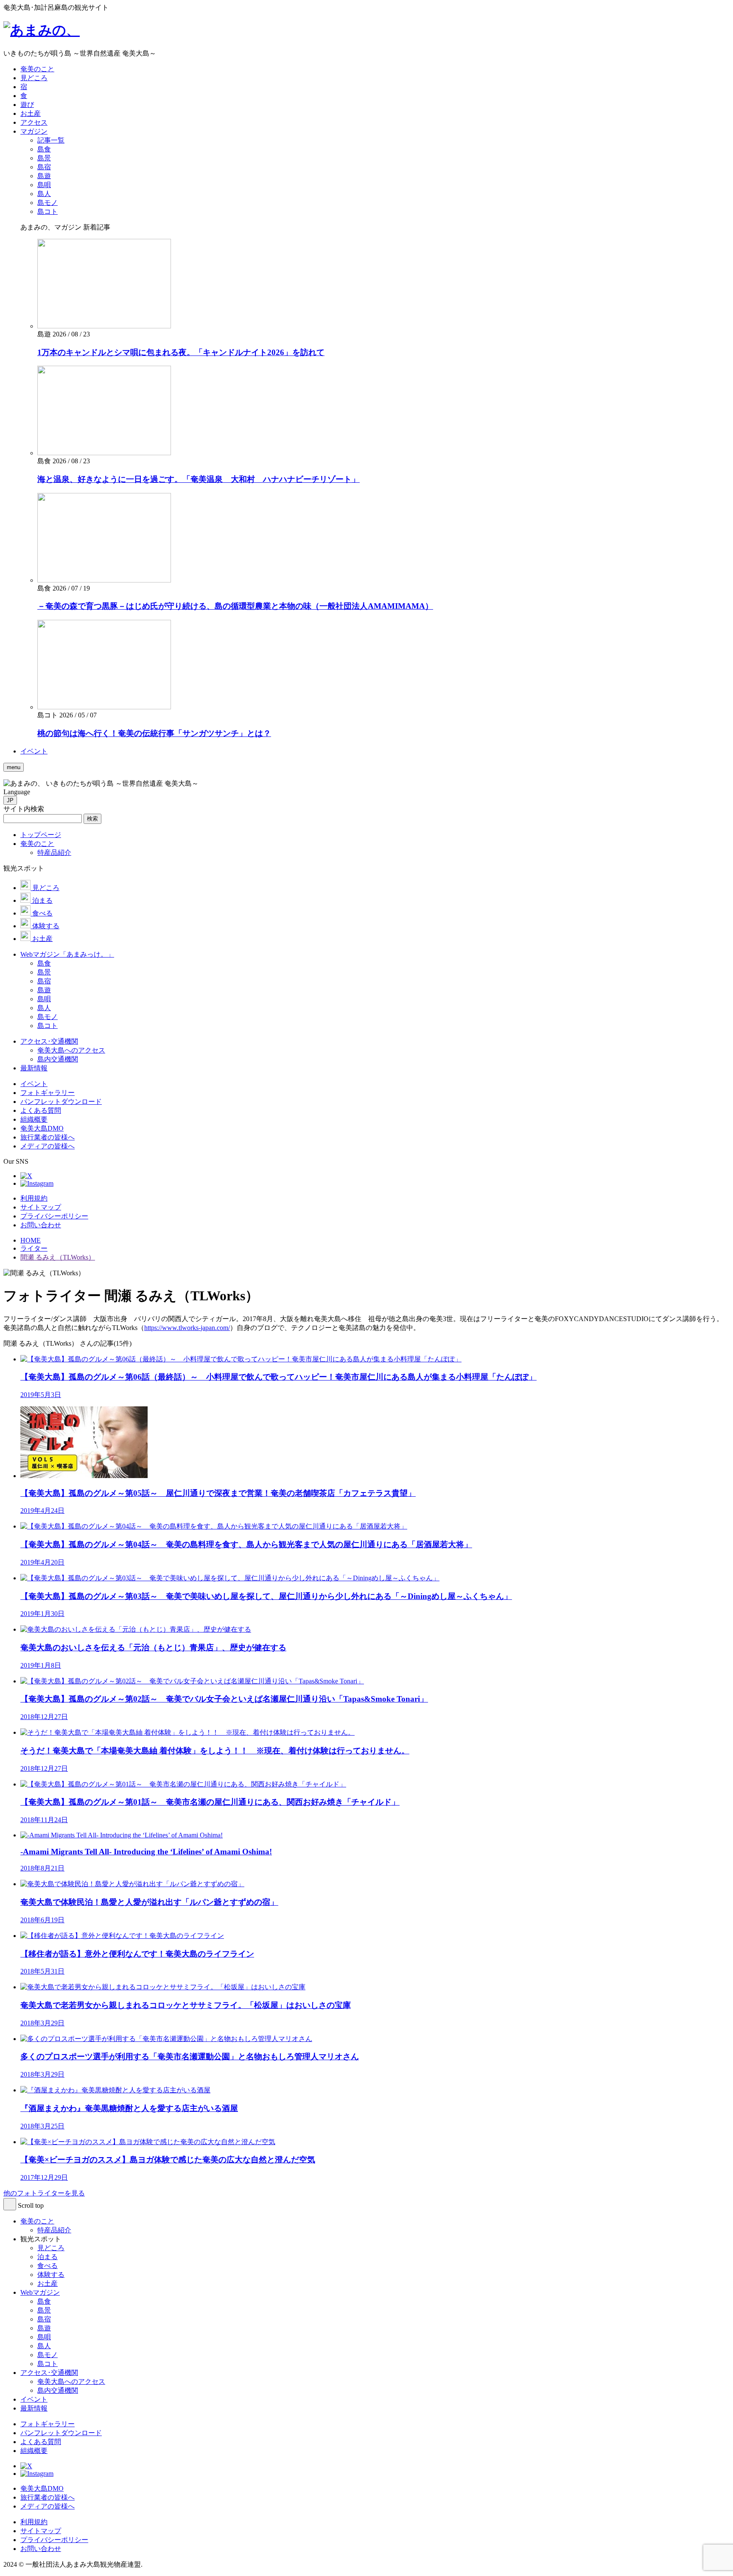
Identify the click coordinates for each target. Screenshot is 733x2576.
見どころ (51, 2248)
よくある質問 (41, 2442)
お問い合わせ (41, 1225)
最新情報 (34, 2408)
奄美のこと (37, 2221)
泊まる (48, 2257)
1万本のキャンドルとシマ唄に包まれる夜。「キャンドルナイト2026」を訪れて (181, 352)
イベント (34, 2399)
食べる (48, 2266)
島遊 (44, 2328)
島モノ (48, 2355)
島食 (44, 2301)
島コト (48, 2364)
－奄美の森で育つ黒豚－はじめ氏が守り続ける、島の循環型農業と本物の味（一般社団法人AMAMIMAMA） (235, 606)
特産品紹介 (54, 2230)
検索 (92, 819)
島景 (44, 2310)
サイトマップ (41, 1207)
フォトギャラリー (48, 2424)
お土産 (48, 2283)
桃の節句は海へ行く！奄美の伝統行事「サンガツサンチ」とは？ (154, 733)
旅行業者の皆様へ (48, 2497)
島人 (44, 2346)
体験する (51, 2275)
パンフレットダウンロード (61, 2433)
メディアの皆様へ (48, 2506)
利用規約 (34, 1198)
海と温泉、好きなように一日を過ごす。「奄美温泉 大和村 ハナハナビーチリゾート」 (199, 479)
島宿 (44, 2319)
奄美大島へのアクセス (71, 2381)
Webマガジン (40, 2292)
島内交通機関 (58, 2390)
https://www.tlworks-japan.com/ (187, 1328)
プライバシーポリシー (54, 1216)
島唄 (44, 2337)
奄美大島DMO (42, 2488)
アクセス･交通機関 (49, 2373)
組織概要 (34, 2451)
